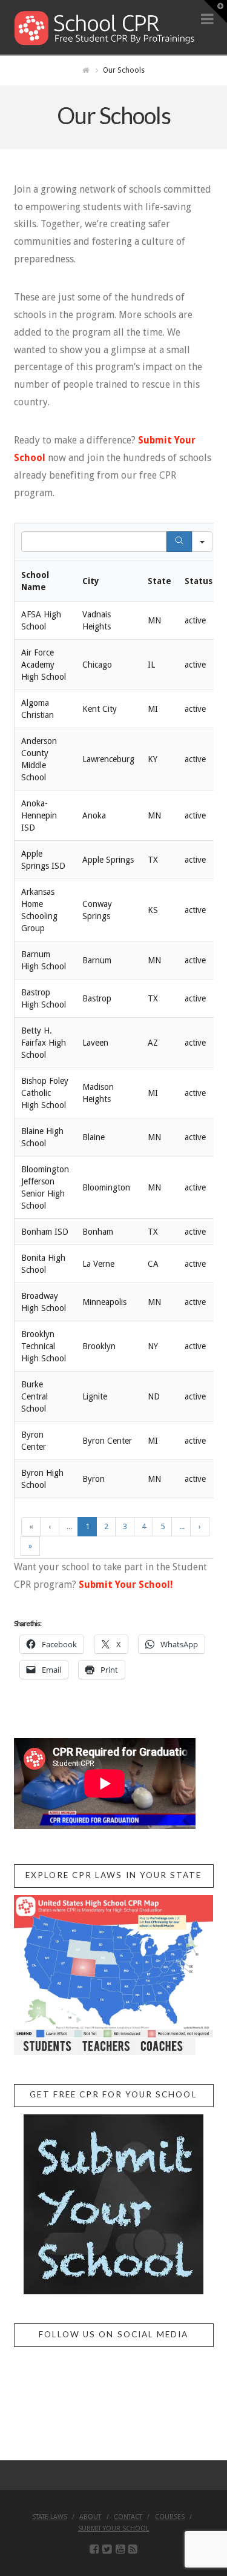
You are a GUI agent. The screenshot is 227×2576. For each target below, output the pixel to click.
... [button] (69, 1526)
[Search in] (202, 542)
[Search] (179, 542)
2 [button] (106, 1526)
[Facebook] (94, 2549)
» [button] (30, 1546)
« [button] (31, 1526)
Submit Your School (113, 2528)
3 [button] (125, 1526)
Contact (128, 2517)
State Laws (50, 2517)
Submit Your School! (126, 1585)
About (90, 2517)
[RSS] (133, 2549)
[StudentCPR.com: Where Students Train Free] (105, 27)
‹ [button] (50, 1526)
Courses (170, 2517)
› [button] (200, 1526)
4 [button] (144, 1526)
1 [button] (87, 1526)
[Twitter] (107, 2549)
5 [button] (163, 1526)
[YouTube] (120, 2549)
